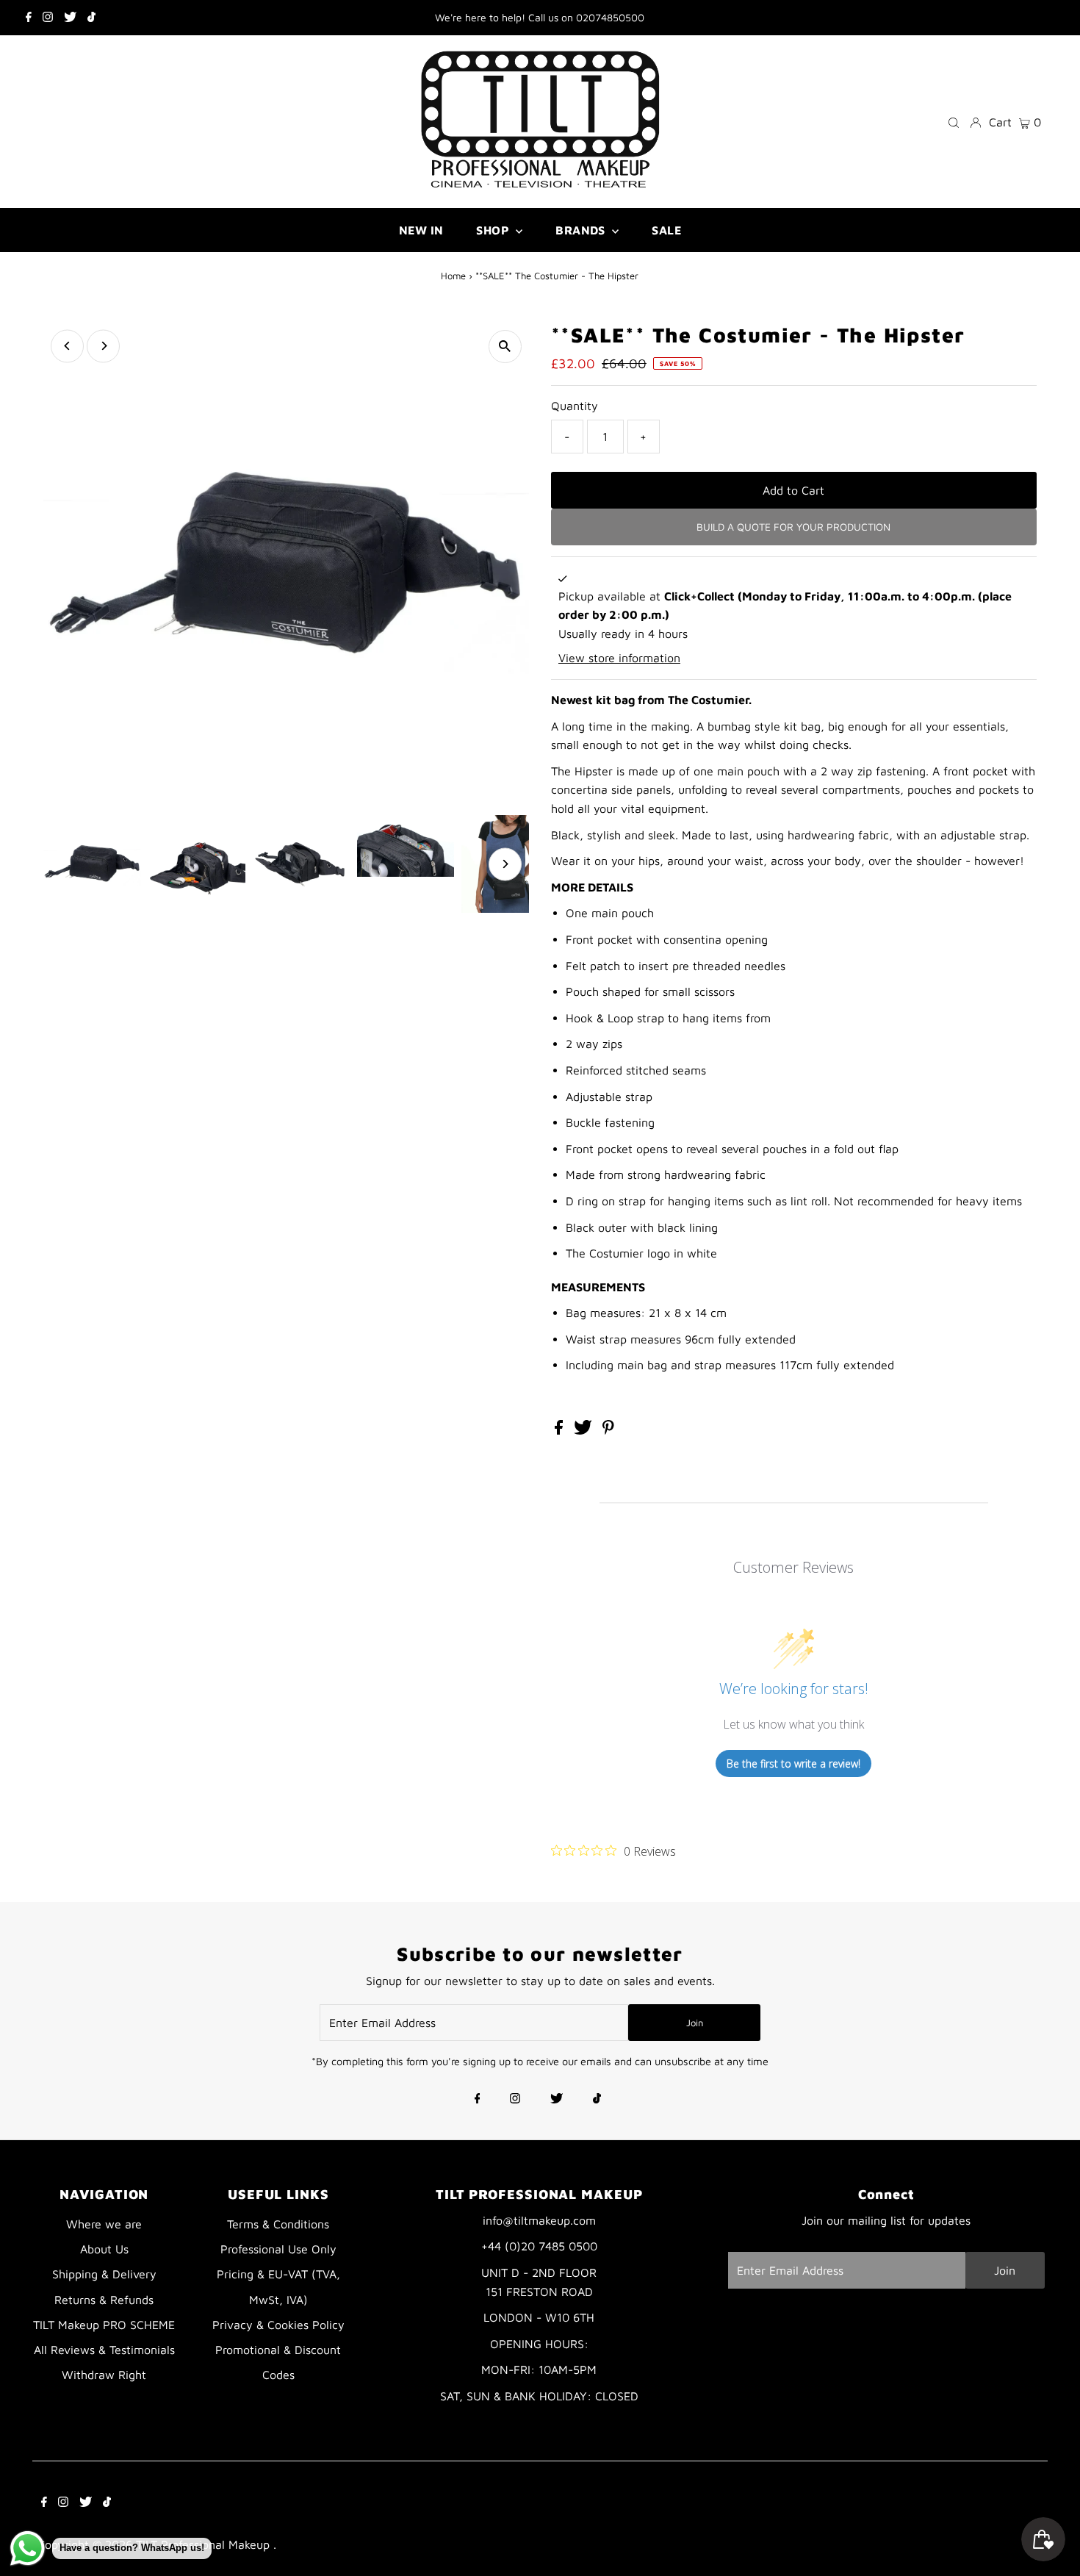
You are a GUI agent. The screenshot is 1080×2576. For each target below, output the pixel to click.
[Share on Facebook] (561, 1430)
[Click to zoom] (505, 347)
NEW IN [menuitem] (421, 230)
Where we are (104, 2224)
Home (453, 276)
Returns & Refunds (104, 2300)
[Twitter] (70, 18)
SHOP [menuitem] (494, 230)
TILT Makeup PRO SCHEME (104, 2325)
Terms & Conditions (278, 2224)
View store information (619, 658)
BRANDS (582, 230)
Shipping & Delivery (104, 2274)
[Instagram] (48, 18)
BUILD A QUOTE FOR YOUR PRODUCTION (793, 527)
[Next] (103, 346)
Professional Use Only (278, 2249)
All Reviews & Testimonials (104, 2350)
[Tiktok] (91, 18)
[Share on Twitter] (585, 1430)
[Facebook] (29, 18)
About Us (104, 2249)
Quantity (575, 406)
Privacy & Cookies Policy (278, 2325)
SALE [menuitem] (666, 230)
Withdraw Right (104, 2375)
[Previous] (67, 346)
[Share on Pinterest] (608, 1430)
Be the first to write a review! (793, 1764)
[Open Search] (954, 122)
